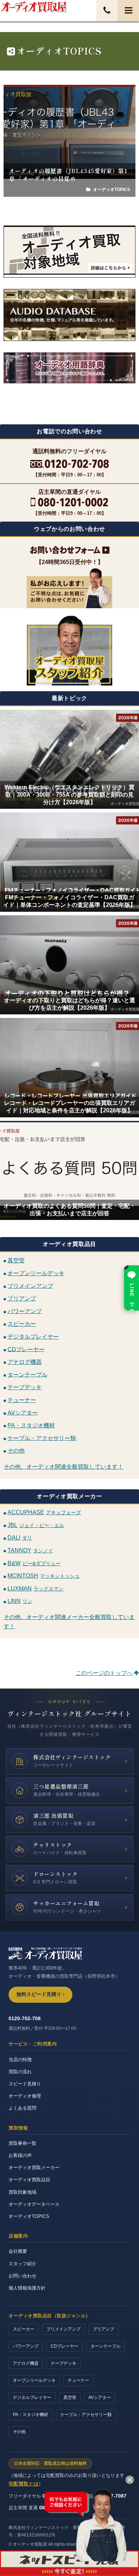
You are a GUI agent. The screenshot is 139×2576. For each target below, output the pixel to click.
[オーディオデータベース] (69, 315)
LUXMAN (35, 1589)
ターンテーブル (27, 1374)
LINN (20, 1601)
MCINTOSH (44, 1576)
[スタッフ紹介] (69, 650)
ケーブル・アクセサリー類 (42, 1438)
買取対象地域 (22, 2192)
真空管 (16, 1260)
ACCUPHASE (44, 1512)
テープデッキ (25, 1387)
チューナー (22, 1400)
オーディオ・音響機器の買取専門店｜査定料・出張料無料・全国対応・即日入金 (34, 7)
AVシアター (23, 1413)
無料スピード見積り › (40, 1994)
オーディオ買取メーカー (34, 2168)
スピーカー (22, 1324)
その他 (16, 1451)
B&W (34, 1563)
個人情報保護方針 (27, 2288)
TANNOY (30, 1550)
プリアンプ (22, 1299)
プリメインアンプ (30, 1286)
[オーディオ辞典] (69, 383)
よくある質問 (22, 2108)
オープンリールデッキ (36, 1273)
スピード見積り (25, 2084)
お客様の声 (20, 2155)
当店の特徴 (20, 2060)
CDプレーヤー (26, 1349)
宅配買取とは (24, 2484)
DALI (20, 1538)
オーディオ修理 (25, 2096)
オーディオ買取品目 (29, 2180)
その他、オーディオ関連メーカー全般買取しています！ (69, 1622)
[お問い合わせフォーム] (69, 550)
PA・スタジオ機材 (31, 1425)
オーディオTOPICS (29, 2216)
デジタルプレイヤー (33, 1337)
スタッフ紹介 (22, 2264)
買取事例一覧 (22, 2143)
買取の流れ (20, 2072)
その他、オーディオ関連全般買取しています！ (63, 1467)
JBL (36, 1525)
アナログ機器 (25, 1362)
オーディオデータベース (34, 2204)
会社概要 (18, 2251)
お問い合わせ (22, 2276)
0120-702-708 (25, 2018)
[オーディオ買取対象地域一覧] (69, 252)
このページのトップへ (104, 1673)
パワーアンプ (25, 1311)
